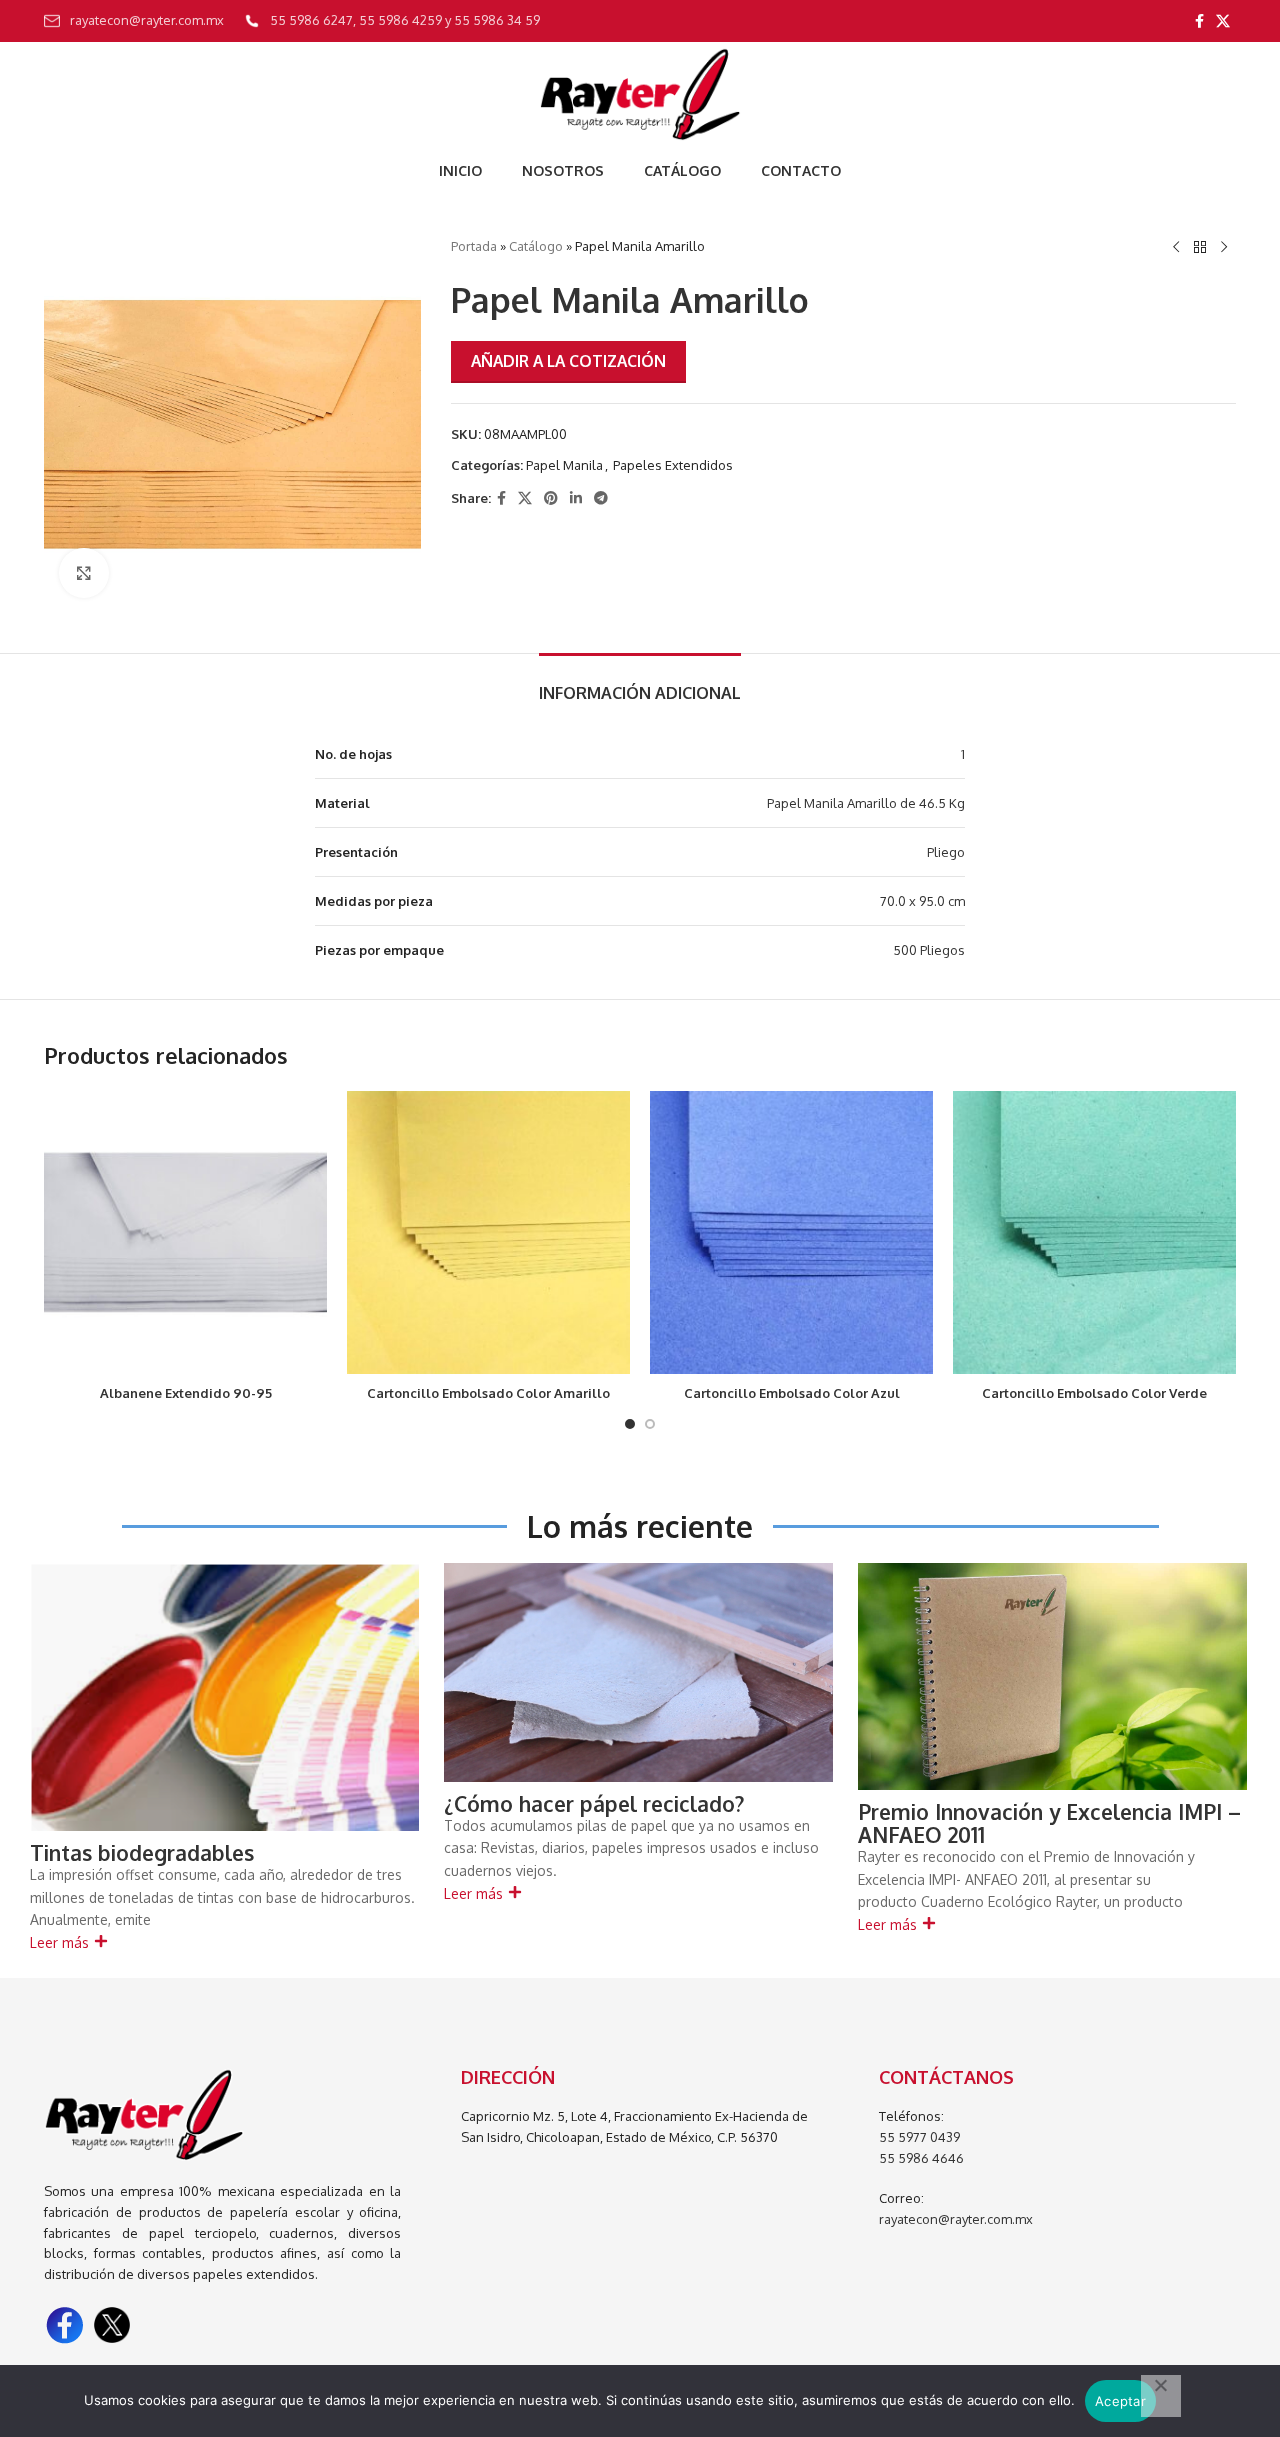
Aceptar (1120, 2401)
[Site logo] (639, 94)
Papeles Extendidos (673, 465)
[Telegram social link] (601, 498)
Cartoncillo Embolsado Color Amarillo (488, 1393)
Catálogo (536, 246)
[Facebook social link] (1199, 21)
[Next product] (1224, 248)
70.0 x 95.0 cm (922, 901)
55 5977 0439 (919, 2137)
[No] (1161, 2396)
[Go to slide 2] (650, 1424)
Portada (474, 246)
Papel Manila (564, 465)
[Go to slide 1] (630, 1424)
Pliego (946, 852)
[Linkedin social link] (576, 498)
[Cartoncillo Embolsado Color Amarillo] (488, 1232)
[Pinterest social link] (551, 498)
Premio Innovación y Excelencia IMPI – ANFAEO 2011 (1049, 1823)
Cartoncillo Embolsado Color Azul (792, 1393)
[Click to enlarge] (84, 573)
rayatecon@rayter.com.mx (956, 2219)
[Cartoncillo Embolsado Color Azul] (791, 1232)
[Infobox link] (134, 21)
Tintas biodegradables (142, 1852)
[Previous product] (1176, 248)
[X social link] (1223, 21)
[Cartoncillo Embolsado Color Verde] (1094, 1232)
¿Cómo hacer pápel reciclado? (594, 1803)
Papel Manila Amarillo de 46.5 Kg (866, 803)
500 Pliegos (929, 950)
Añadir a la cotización (568, 361)
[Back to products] (1200, 248)
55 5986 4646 (921, 2158)
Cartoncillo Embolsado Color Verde (1094, 1393)
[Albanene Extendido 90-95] (185, 1232)
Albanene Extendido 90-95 (186, 1393)
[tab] (640, 683)
